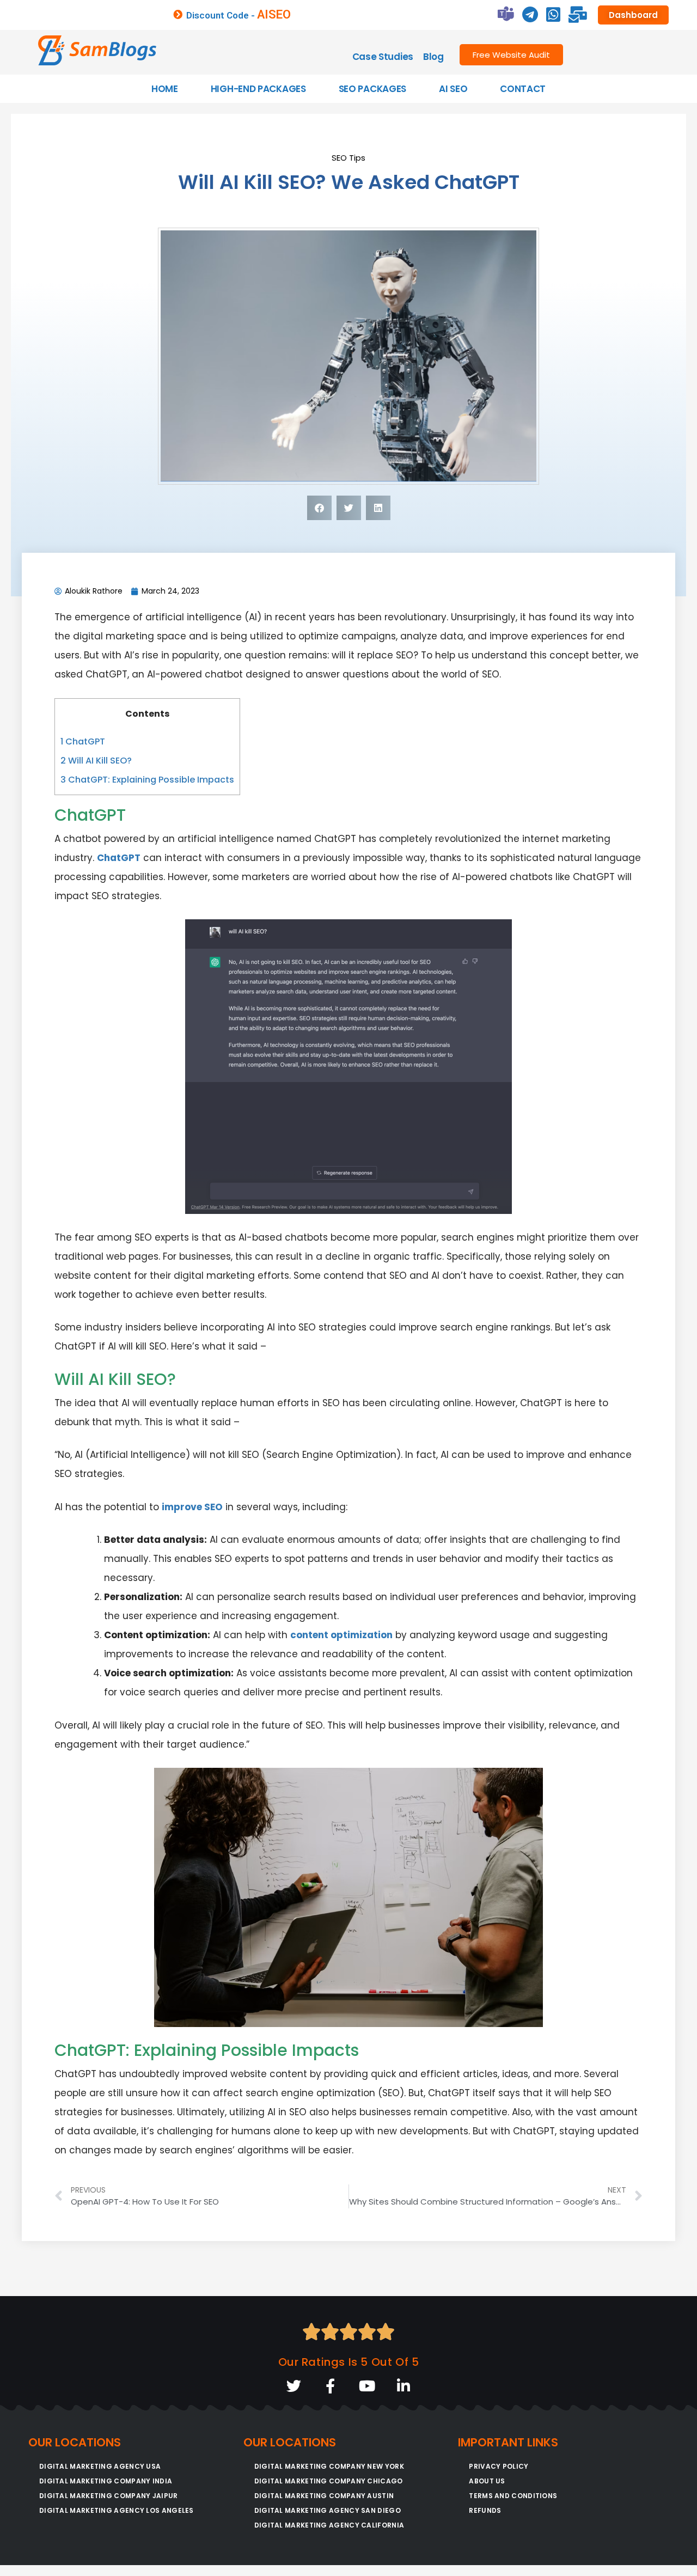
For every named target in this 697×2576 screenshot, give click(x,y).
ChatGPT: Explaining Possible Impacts (147, 780)
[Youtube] (367, 2386)
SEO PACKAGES (372, 89)
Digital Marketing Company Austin (324, 2496)
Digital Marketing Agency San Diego (328, 2510)
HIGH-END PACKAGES (258, 89)
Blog (433, 57)
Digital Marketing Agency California (329, 2525)
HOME (165, 89)
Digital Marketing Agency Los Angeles (117, 2510)
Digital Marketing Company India (106, 2481)
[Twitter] (294, 2386)
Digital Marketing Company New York (329, 2466)
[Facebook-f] (330, 2386)
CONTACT (523, 89)
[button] (319, 508)
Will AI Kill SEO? (96, 761)
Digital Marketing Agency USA (100, 2466)
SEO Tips (348, 158)
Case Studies (383, 57)
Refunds (485, 2510)
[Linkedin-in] (403, 2386)
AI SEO (453, 89)
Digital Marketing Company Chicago (329, 2481)
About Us (487, 2481)
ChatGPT (83, 741)
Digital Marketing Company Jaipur (109, 2496)
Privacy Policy (499, 2466)
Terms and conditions (513, 2496)
